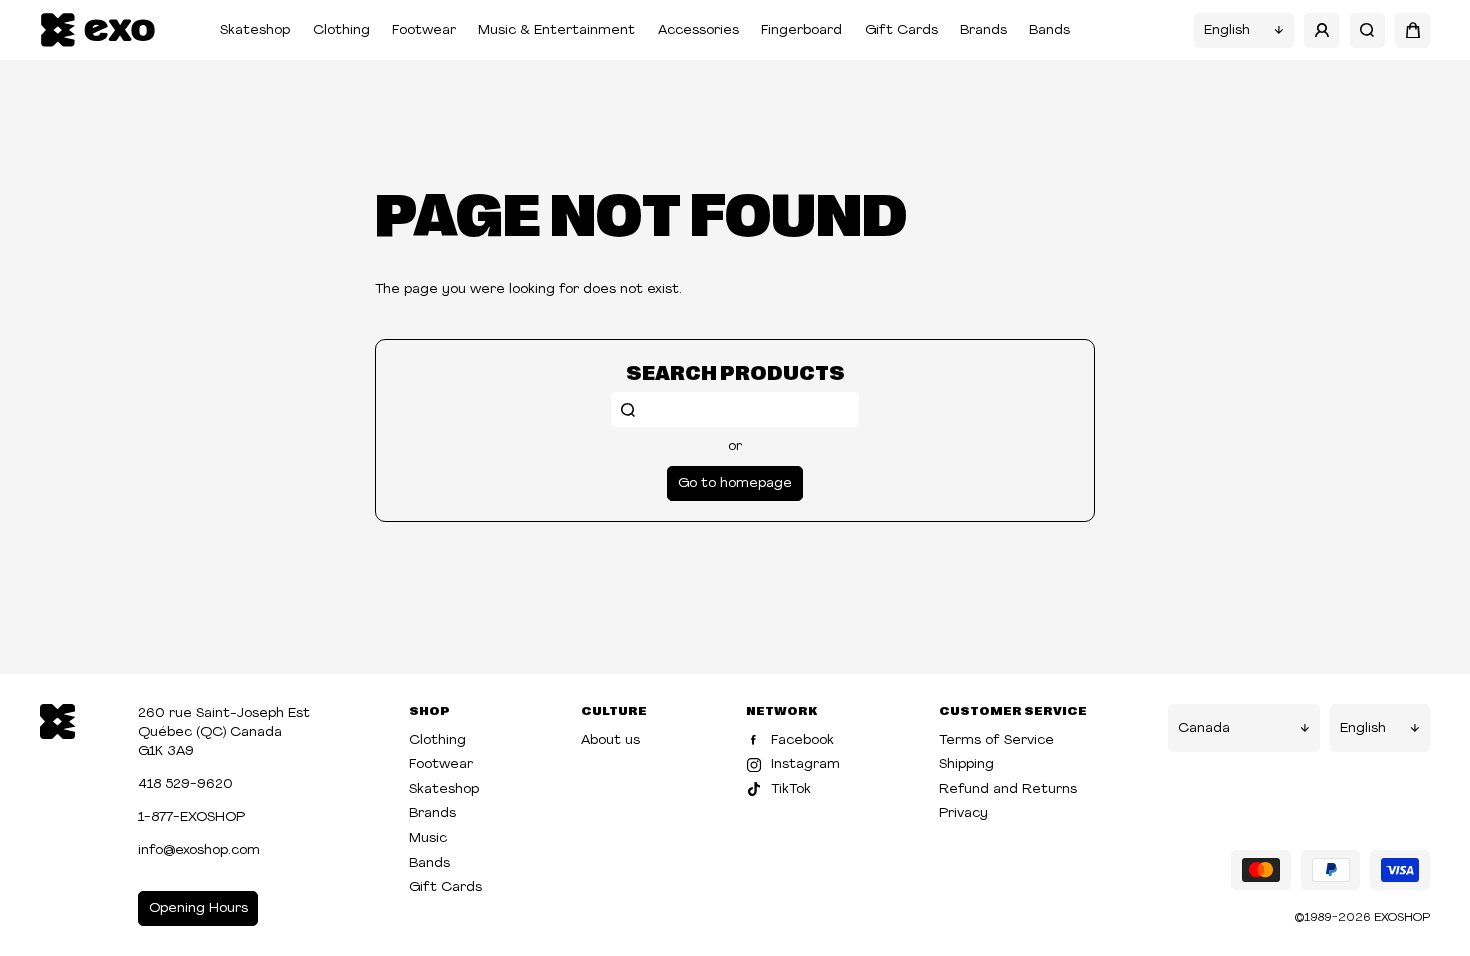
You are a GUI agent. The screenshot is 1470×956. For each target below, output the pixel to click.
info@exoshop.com (199, 850)
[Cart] (1412, 30)
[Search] (1367, 30)
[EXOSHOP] (97, 30)
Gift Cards (901, 30)
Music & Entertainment (556, 30)
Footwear (424, 30)
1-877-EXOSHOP (191, 817)
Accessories (698, 30)
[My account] (1321, 30)
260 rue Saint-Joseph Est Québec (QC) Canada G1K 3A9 (224, 732)
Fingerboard (801, 30)
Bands (1049, 30)
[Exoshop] (57, 719)
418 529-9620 (185, 784)
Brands (983, 30)
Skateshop (255, 30)
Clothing (341, 30)
